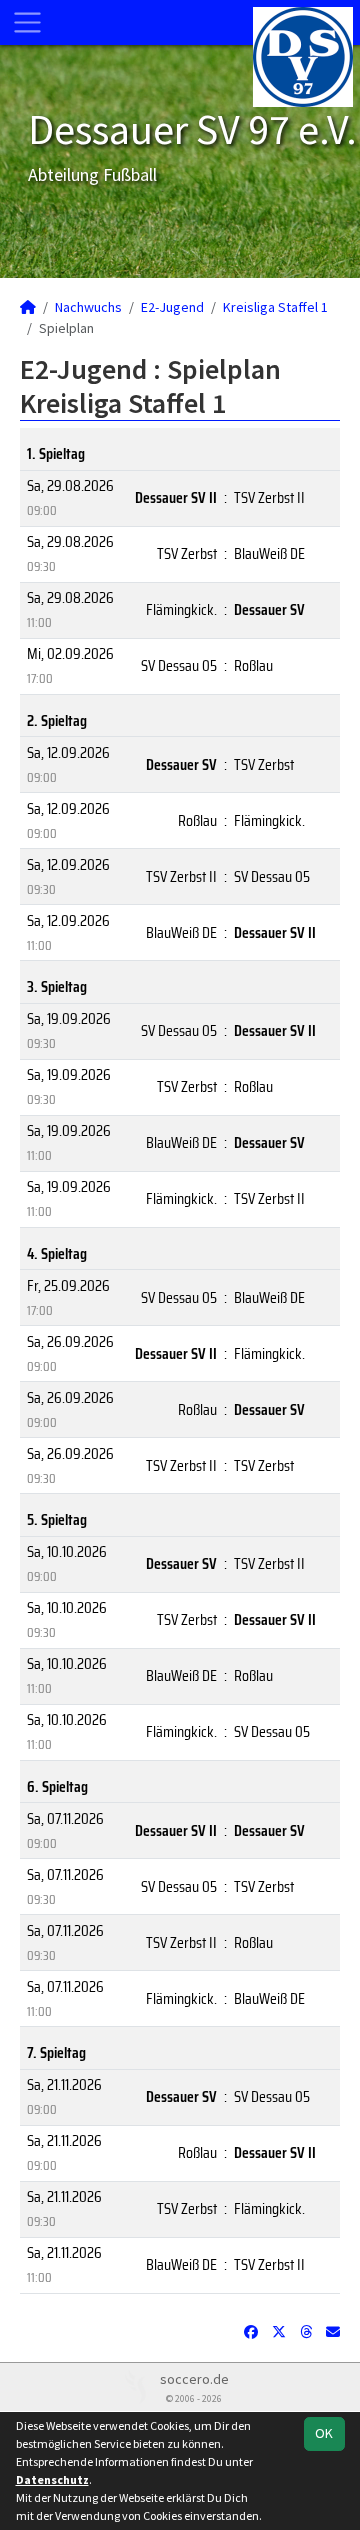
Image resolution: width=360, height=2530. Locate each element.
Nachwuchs (88, 307)
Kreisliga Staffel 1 (275, 307)
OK (324, 2433)
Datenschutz (52, 2479)
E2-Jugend (172, 307)
